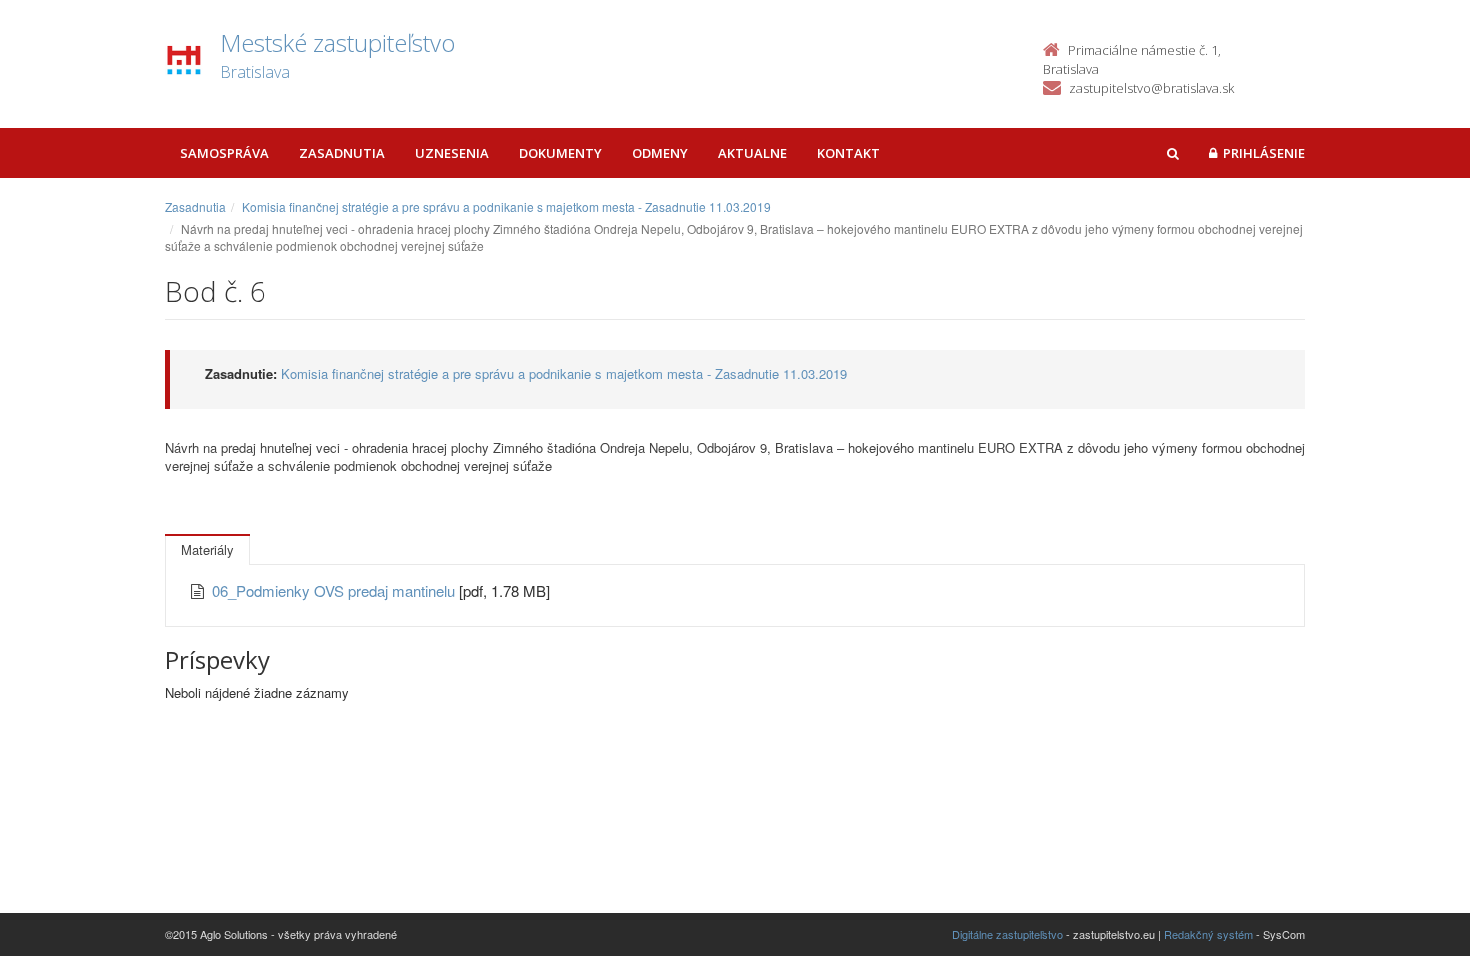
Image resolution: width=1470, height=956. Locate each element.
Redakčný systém (1208, 934)
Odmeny (660, 153)
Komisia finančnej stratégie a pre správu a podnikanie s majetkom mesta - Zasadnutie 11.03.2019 (506, 206)
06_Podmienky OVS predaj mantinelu (335, 590)
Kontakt (848, 153)
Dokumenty (560, 153)
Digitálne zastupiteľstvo (1007, 934)
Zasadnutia (342, 153)
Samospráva (224, 153)
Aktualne (752, 153)
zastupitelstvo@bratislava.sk (1151, 88)
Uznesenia (452, 153)
